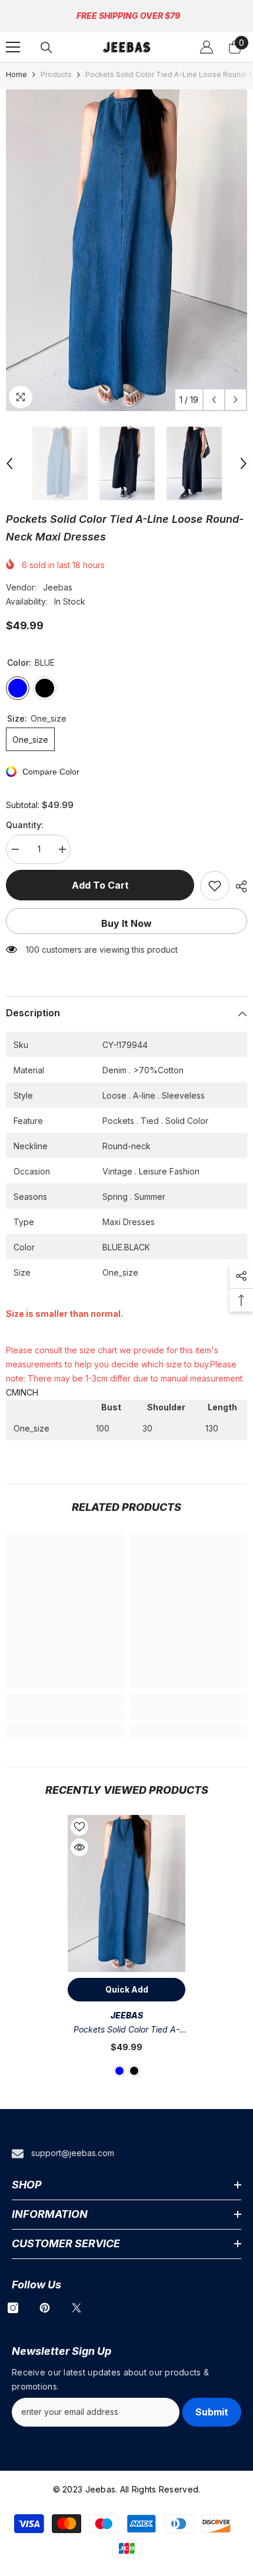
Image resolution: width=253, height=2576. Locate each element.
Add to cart (100, 885)
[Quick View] (79, 1847)
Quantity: (25, 825)
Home (16, 74)
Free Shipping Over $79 (128, 16)
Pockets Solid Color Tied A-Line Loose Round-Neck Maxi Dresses (126, 2031)
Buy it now (126, 923)
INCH (29, 1392)
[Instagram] (13, 2308)
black (134, 2071)
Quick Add (127, 1989)
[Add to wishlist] (215, 886)
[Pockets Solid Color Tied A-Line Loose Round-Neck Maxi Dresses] (126, 1893)
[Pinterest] (45, 2308)
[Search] (46, 48)
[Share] (238, 886)
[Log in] (207, 47)
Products (56, 74)
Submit (212, 2412)
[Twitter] (76, 2308)
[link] (65, 1714)
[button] (214, 400)
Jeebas (58, 587)
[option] (126, 250)
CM (12, 1392)
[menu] (13, 47)
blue (119, 2071)
